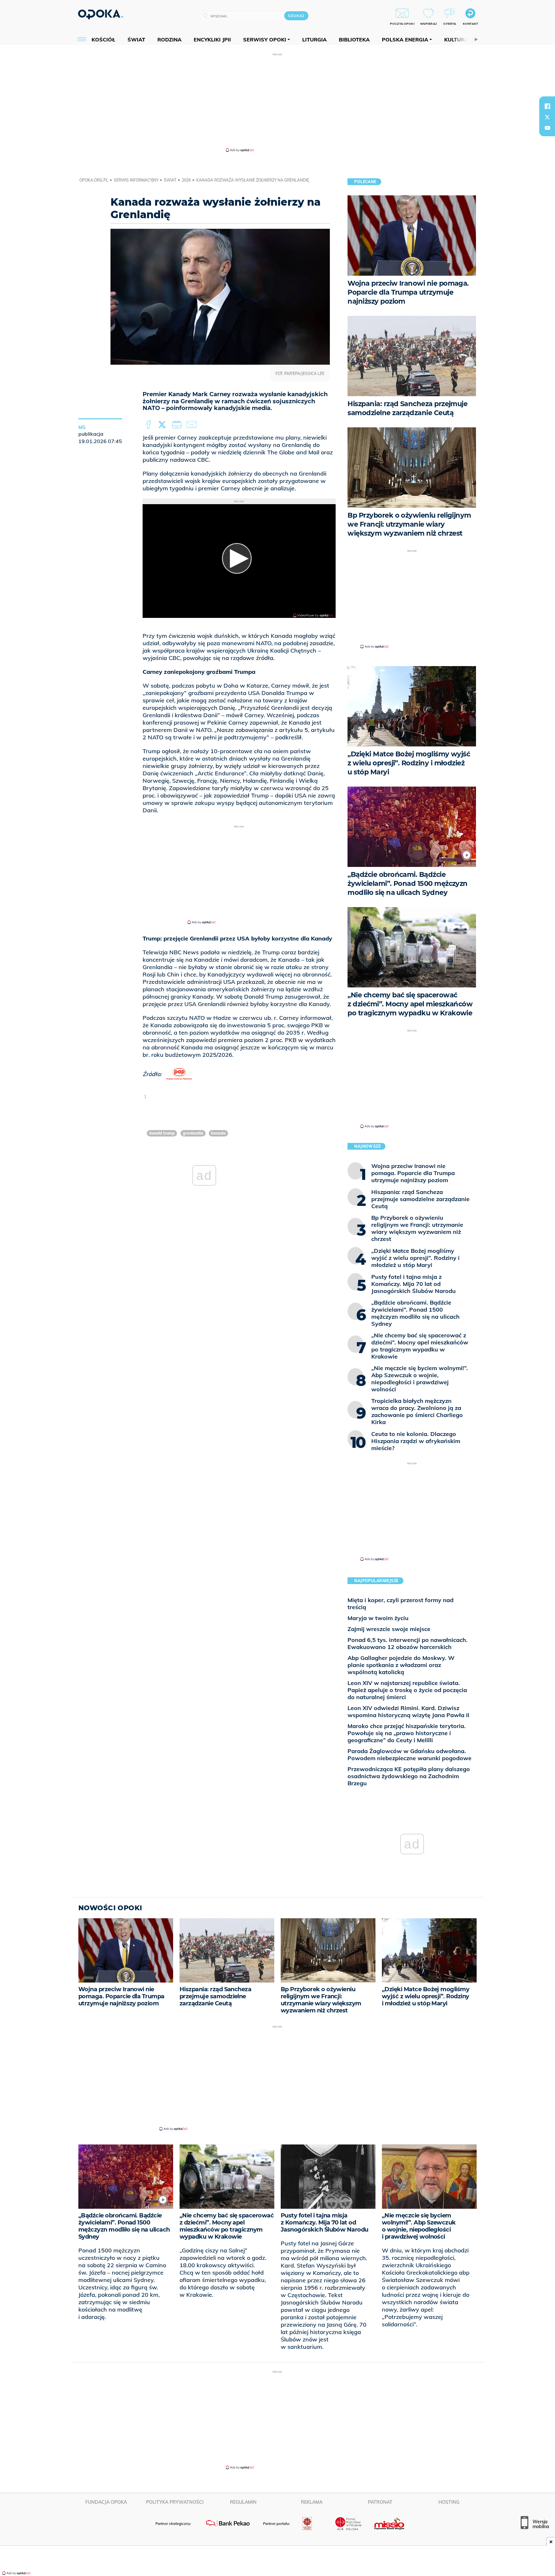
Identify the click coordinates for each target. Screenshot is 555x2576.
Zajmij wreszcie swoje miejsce (389, 1629)
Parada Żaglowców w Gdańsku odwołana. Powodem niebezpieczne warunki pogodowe (410, 1755)
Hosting (449, 2502)
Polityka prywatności (175, 2502)
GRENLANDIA (193, 1133)
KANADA (218, 1133)
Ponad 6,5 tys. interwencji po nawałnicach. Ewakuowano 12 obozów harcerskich (408, 1643)
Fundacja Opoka (106, 2502)
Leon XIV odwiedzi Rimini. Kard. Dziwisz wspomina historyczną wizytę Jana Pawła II (408, 1711)
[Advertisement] (277, 102)
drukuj (178, 425)
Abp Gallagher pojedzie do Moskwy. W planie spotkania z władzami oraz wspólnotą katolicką (401, 1665)
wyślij (193, 425)
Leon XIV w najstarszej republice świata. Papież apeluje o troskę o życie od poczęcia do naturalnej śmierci (407, 1690)
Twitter (163, 425)
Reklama (312, 2502)
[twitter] (547, 117)
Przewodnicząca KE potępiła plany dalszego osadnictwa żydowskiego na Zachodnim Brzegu (409, 1776)
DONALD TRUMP (162, 1133)
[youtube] (547, 128)
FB (149, 425)
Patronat (380, 2502)
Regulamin (243, 2502)
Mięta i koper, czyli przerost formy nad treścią (401, 1604)
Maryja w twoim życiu (378, 1618)
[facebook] (547, 106)
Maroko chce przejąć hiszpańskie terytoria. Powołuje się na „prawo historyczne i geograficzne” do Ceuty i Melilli (407, 1733)
